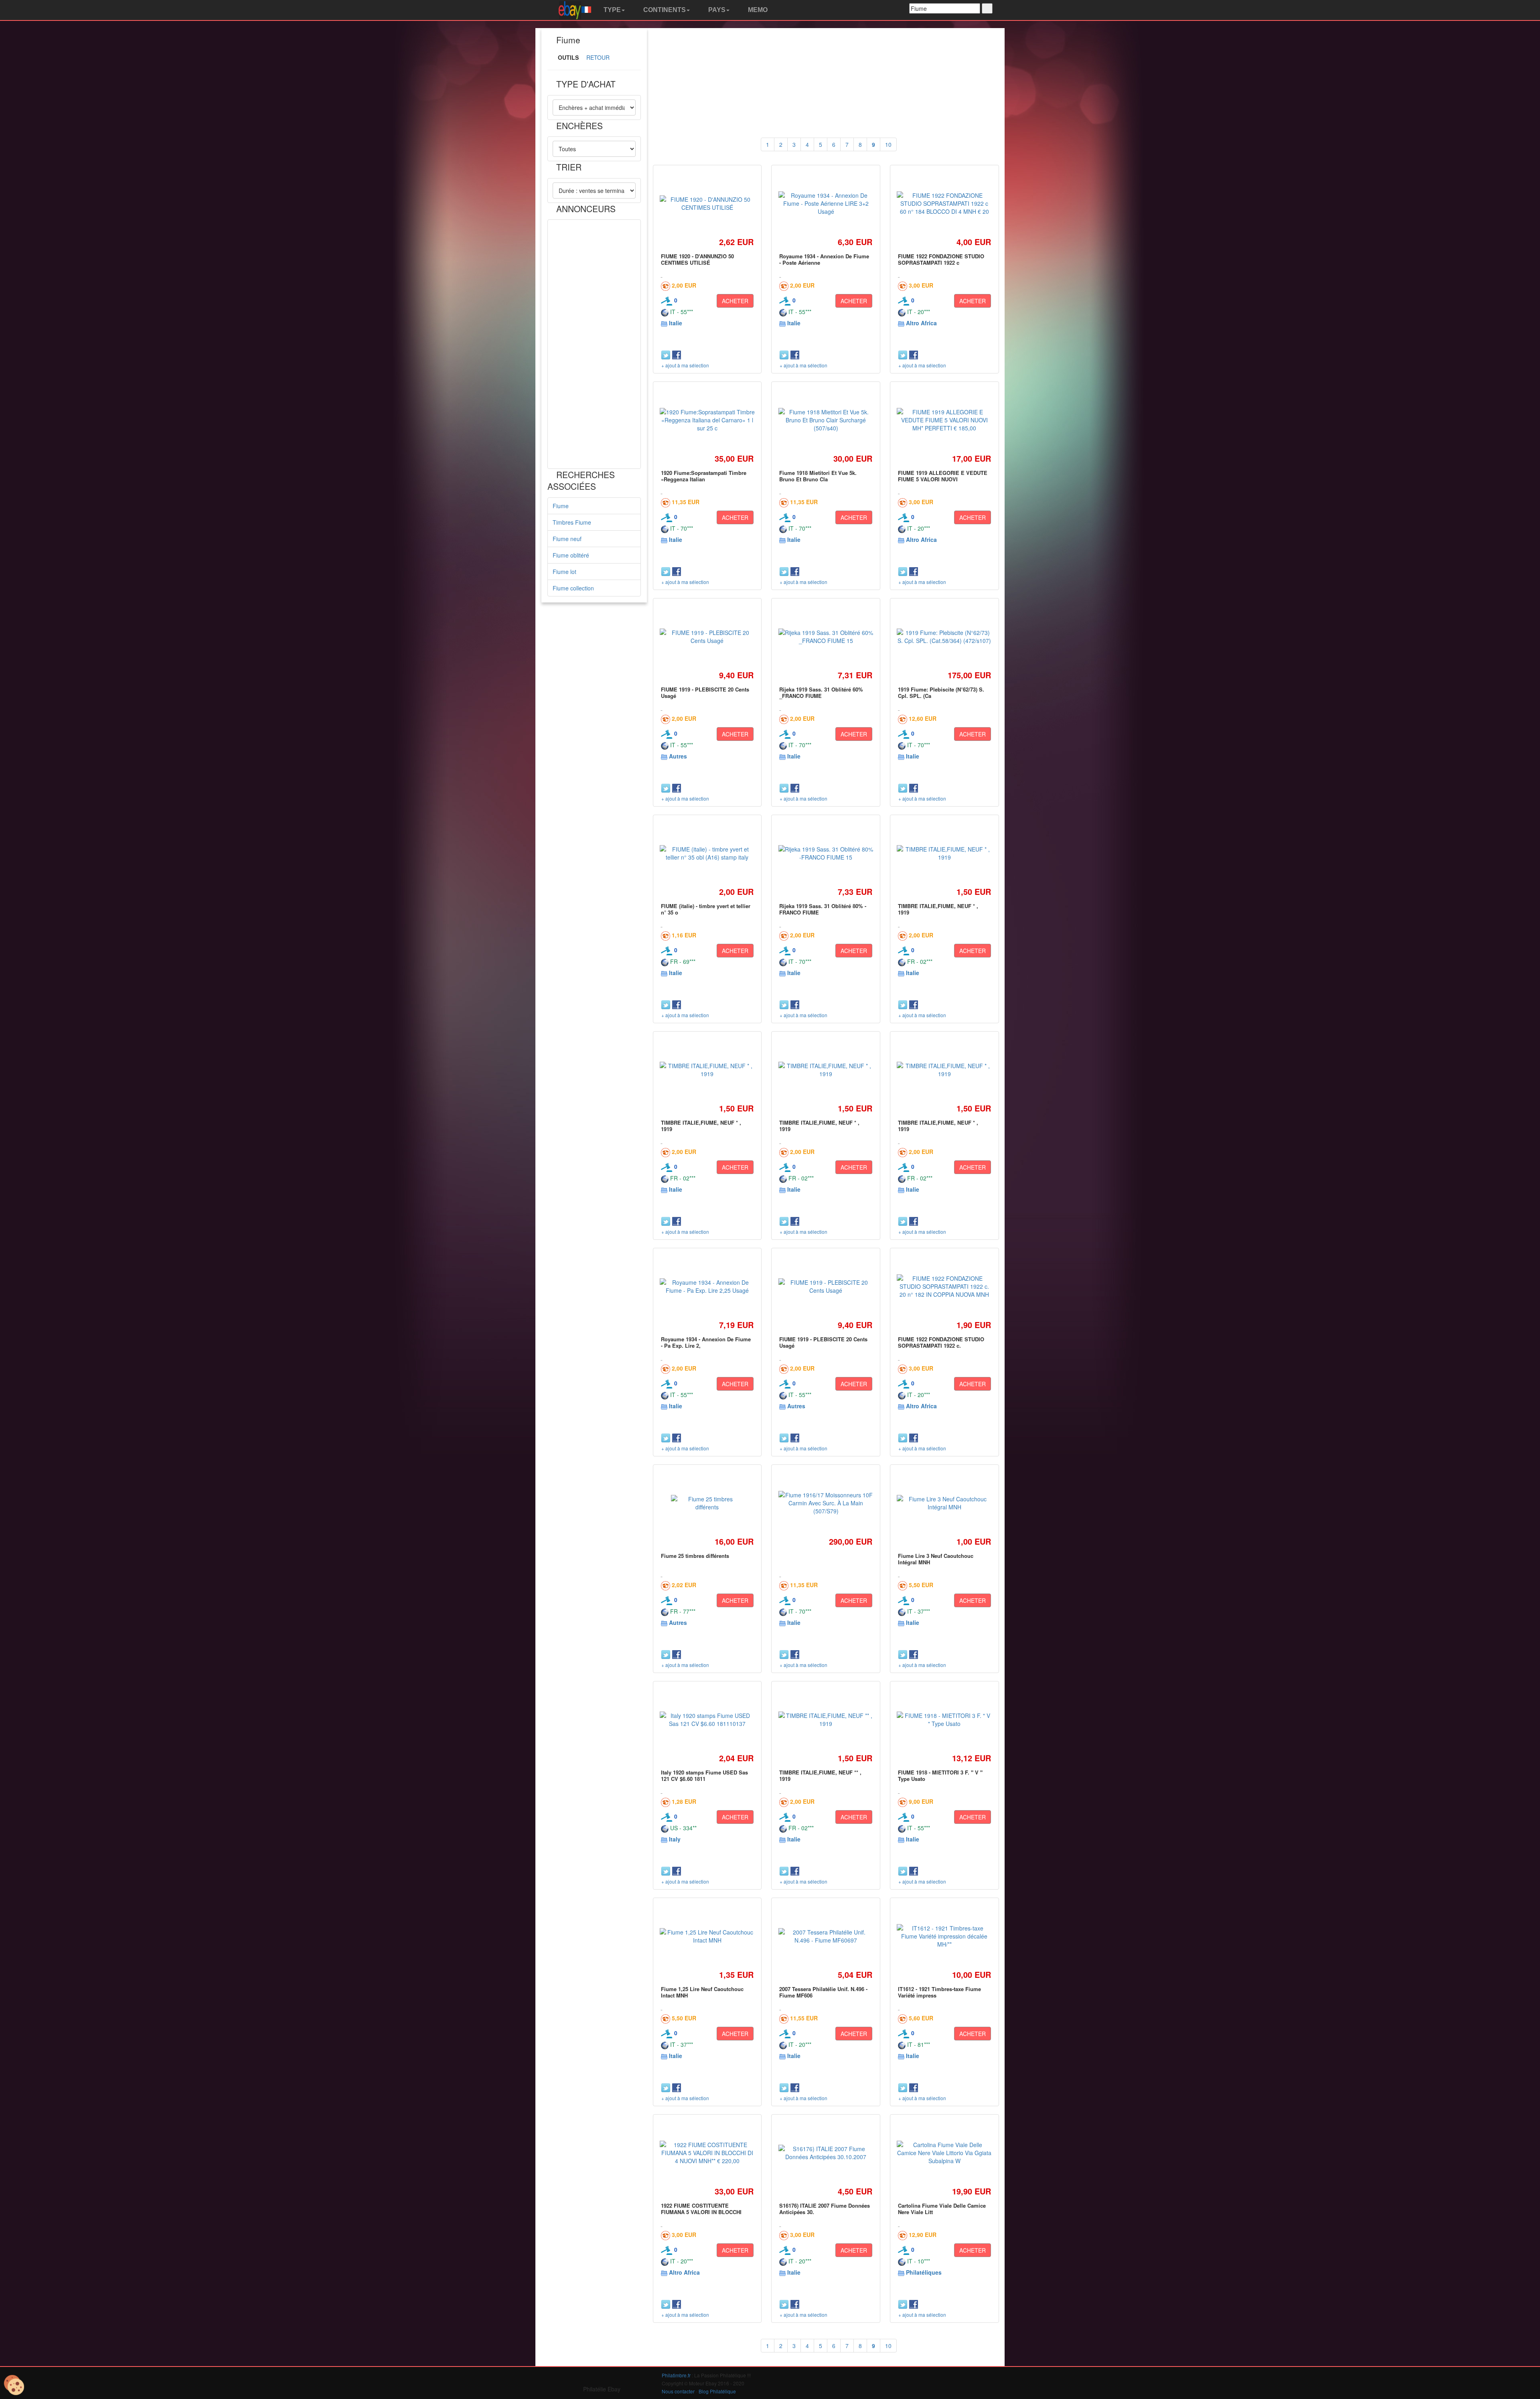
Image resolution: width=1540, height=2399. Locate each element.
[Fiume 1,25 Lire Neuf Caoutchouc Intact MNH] (707, 1936)
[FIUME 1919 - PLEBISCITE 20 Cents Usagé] (707, 637)
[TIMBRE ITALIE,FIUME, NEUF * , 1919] (944, 853)
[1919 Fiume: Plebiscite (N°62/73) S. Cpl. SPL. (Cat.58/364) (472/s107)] (944, 637)
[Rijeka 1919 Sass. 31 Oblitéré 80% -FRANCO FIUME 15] (826, 853)
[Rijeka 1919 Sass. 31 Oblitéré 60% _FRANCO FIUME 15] (826, 637)
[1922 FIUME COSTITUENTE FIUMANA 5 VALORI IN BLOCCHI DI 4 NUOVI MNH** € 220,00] (707, 2153)
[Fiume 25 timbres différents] (707, 1503)
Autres (678, 756)
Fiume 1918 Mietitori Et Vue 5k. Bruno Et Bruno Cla (818, 476)
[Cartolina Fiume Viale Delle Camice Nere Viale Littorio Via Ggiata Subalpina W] (944, 2153)
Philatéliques (924, 2272)
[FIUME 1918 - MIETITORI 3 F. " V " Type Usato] (944, 1720)
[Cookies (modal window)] (14, 2385)
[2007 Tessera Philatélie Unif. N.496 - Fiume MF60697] (826, 1936)
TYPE (611, 10)
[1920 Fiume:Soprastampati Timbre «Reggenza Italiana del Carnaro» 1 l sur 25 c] (707, 420)
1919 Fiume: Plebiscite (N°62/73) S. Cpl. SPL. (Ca (941, 693)
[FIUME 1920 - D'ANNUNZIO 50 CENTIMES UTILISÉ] (707, 203)
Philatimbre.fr (676, 2375)
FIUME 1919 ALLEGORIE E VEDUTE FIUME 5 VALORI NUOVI (943, 476)
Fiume (561, 506)
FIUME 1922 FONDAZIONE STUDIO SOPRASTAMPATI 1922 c (941, 259)
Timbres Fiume (572, 522)
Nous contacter (678, 2391)
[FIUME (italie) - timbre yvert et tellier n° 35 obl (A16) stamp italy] (707, 853)
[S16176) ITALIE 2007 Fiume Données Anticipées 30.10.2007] (826, 2153)
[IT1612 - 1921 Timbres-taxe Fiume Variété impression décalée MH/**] (944, 1936)
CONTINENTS (664, 10)
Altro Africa (921, 323)
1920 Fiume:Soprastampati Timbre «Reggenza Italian (704, 476)
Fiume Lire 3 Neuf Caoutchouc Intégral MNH (936, 1559)
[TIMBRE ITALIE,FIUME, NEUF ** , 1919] (826, 1720)
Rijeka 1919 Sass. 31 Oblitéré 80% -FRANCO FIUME (823, 909)
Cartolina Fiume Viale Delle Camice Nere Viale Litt (942, 2209)
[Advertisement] (594, 344)
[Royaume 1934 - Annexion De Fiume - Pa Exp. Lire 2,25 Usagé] (707, 1286)
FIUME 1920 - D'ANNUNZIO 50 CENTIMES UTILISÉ (697, 259)
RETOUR (598, 57)
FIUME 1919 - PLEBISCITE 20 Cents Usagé (705, 693)
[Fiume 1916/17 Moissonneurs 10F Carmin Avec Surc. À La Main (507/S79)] (826, 1503)
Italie (676, 323)
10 (888, 144)
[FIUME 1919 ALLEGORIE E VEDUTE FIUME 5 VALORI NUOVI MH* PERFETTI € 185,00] (944, 420)
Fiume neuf (567, 539)
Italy (675, 1839)
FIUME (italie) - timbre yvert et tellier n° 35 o (706, 909)
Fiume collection (573, 588)
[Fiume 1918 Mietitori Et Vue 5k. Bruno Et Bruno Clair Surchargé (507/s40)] (826, 420)
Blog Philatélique (717, 2391)
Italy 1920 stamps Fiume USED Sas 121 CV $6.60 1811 (704, 1775)
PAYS (716, 10)
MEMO (757, 10)
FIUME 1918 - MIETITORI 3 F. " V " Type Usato (940, 1775)
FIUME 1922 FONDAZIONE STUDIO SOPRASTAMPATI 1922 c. (941, 1342)
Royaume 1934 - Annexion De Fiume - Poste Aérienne (824, 259)
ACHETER (735, 301)
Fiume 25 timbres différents (695, 1556)
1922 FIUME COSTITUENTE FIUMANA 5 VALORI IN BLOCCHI (701, 2209)
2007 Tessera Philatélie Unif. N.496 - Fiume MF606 (823, 1992)
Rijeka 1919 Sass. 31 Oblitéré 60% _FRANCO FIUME (821, 693)
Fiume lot (564, 572)
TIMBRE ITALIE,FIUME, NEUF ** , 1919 (820, 1775)
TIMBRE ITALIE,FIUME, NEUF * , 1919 (938, 909)
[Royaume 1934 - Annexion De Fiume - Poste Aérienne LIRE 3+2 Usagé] (826, 203)
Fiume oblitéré (571, 555)
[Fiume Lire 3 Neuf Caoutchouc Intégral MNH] (944, 1503)
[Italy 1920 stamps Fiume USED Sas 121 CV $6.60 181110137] (707, 1720)
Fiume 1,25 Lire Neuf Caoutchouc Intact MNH (702, 1992)
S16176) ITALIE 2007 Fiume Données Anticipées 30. (825, 2209)
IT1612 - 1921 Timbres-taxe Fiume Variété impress (939, 1992)
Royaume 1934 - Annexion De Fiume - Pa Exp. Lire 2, (706, 1342)
